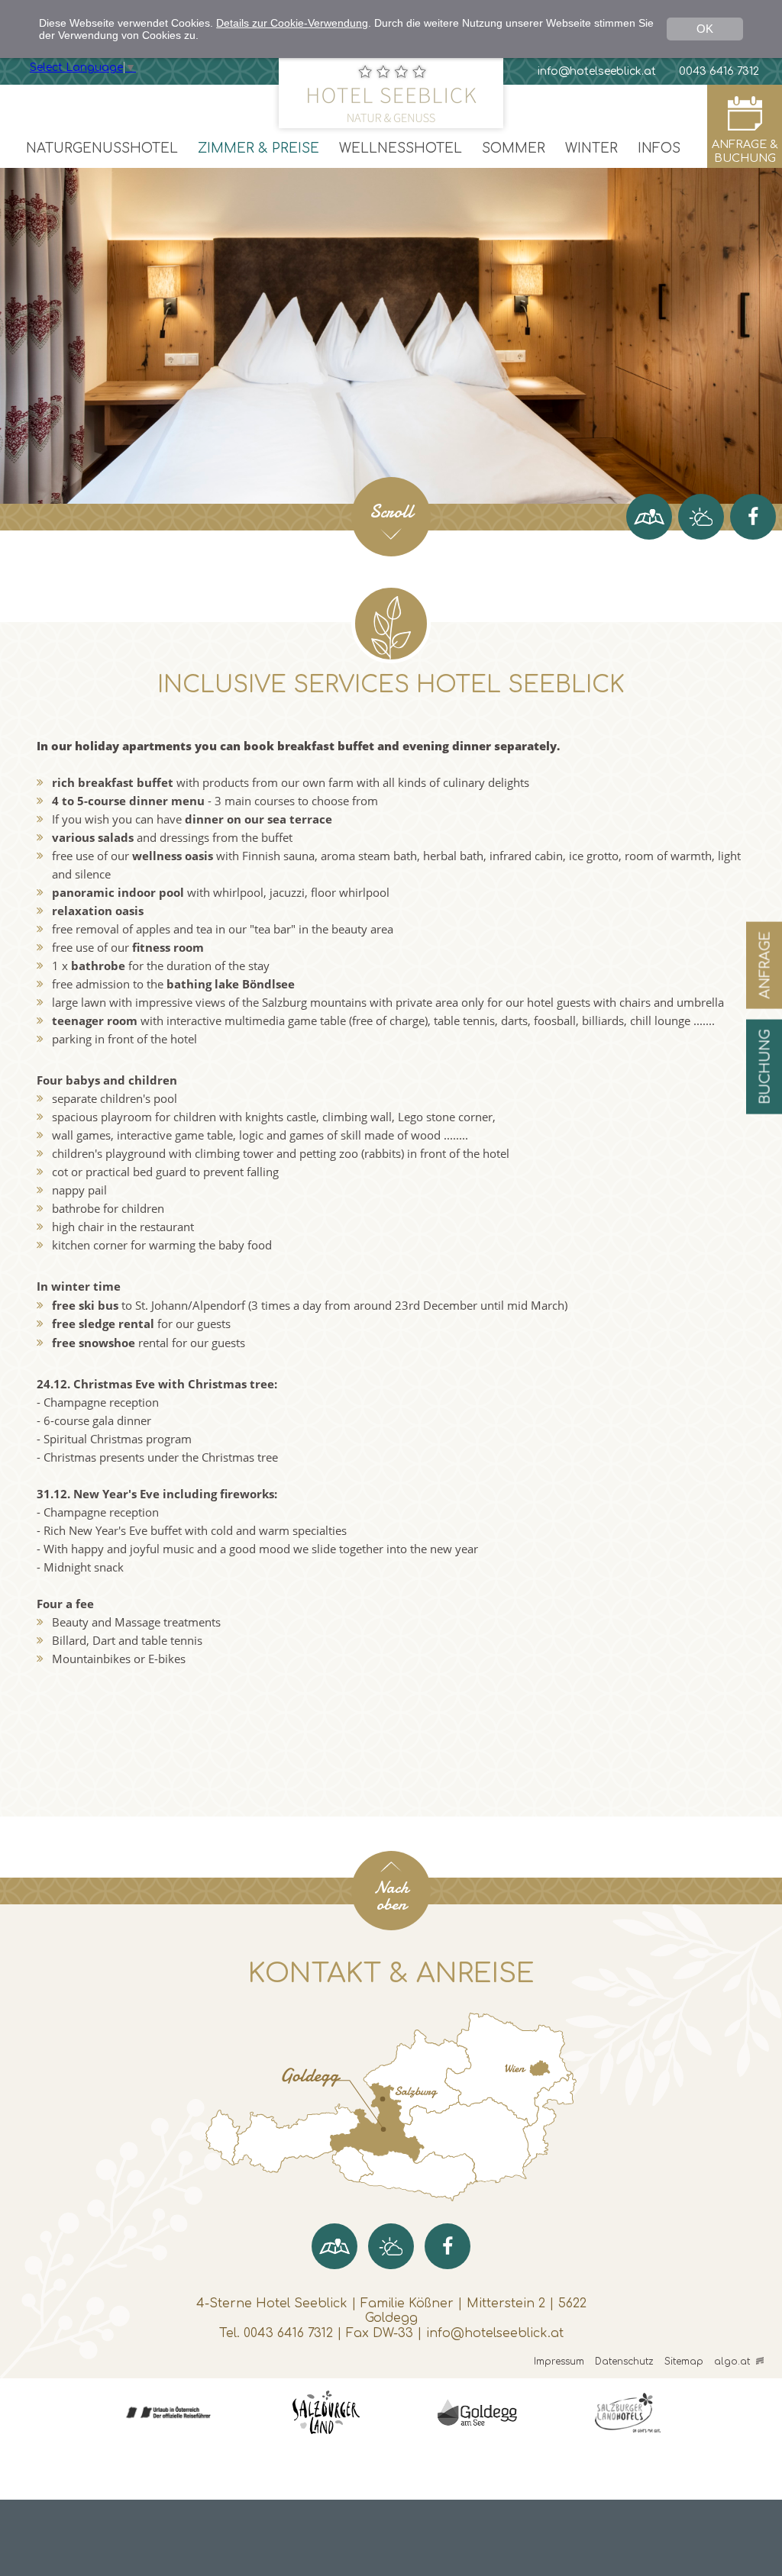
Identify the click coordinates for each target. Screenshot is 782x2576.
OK (705, 29)
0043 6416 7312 (288, 2333)
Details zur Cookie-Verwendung (292, 23)
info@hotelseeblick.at (495, 2333)
